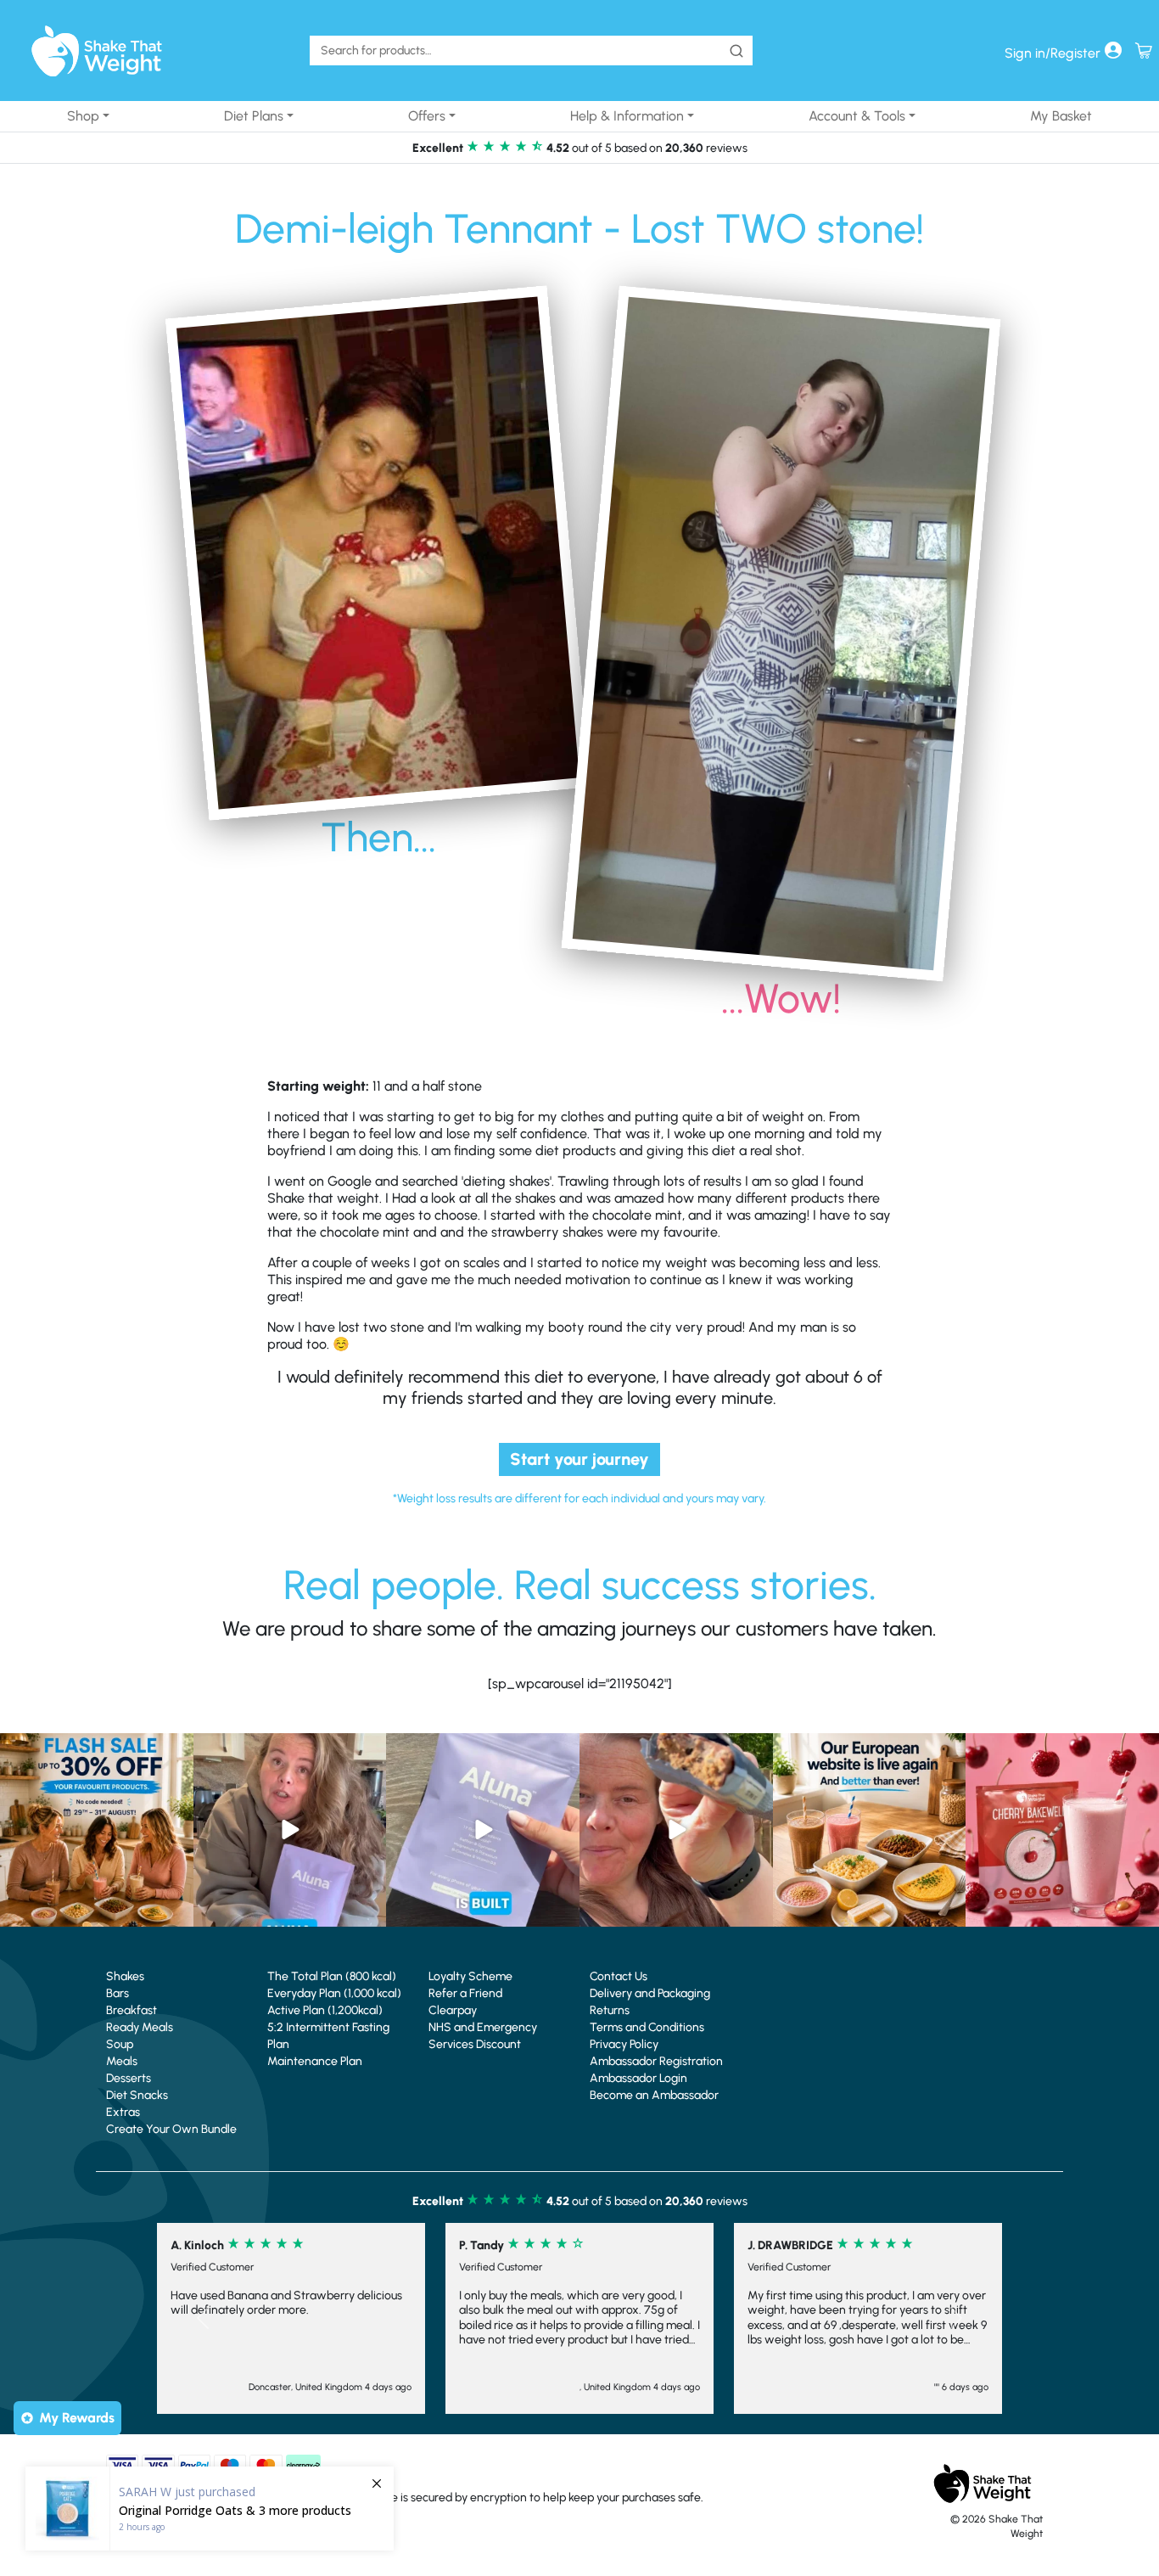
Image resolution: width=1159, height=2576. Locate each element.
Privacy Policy (624, 2044)
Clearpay (453, 2010)
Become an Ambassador (654, 2095)
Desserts (129, 2078)
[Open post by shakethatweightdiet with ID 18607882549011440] (483, 1830)
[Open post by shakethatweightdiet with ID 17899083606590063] (870, 1830)
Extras (123, 2112)
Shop (83, 116)
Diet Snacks (137, 2095)
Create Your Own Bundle (171, 2129)
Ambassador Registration (656, 2061)
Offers (427, 116)
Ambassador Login (638, 2078)
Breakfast (132, 2010)
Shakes (125, 1976)
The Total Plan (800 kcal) (332, 1976)
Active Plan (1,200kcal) (325, 2010)
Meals (122, 2061)
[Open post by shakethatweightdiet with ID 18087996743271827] (676, 1830)
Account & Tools (857, 116)
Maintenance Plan (315, 2061)
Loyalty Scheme (470, 1976)
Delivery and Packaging (650, 1993)
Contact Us (619, 1976)
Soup (120, 2044)
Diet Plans (254, 116)
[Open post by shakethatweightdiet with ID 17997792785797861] (97, 1830)
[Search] (736, 51)
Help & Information (627, 116)
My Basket (1061, 116)
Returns (610, 2010)
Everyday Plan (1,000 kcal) (334, 1993)
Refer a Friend (465, 1993)
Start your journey (579, 1459)
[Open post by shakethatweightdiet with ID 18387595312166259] (1062, 1830)
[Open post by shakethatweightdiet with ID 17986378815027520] (290, 1830)
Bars (118, 1993)
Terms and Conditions (647, 2027)
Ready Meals (140, 2027)
